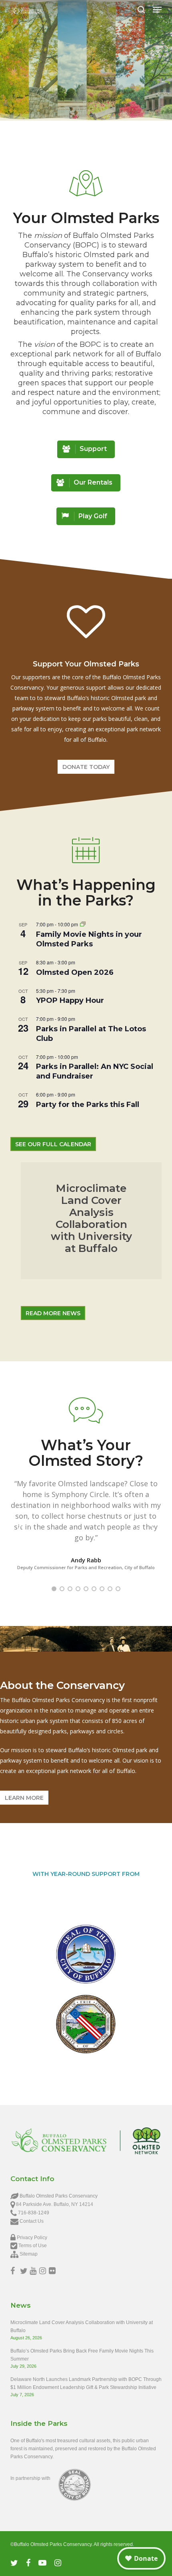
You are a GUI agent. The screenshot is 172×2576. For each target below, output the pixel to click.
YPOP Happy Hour (70, 1000)
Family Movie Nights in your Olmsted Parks (89, 939)
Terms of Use (33, 2246)
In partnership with (30, 2478)
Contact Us (32, 2221)
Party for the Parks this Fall (88, 1105)
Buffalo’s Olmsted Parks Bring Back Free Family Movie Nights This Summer (82, 2355)
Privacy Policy (32, 2238)
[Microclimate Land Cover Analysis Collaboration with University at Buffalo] (91, 1221)
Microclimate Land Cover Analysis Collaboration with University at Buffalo (82, 2326)
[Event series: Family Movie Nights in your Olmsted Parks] (83, 924)
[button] (157, 10)
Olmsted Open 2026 (75, 972)
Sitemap (29, 2254)
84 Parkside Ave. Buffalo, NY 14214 (55, 2204)
